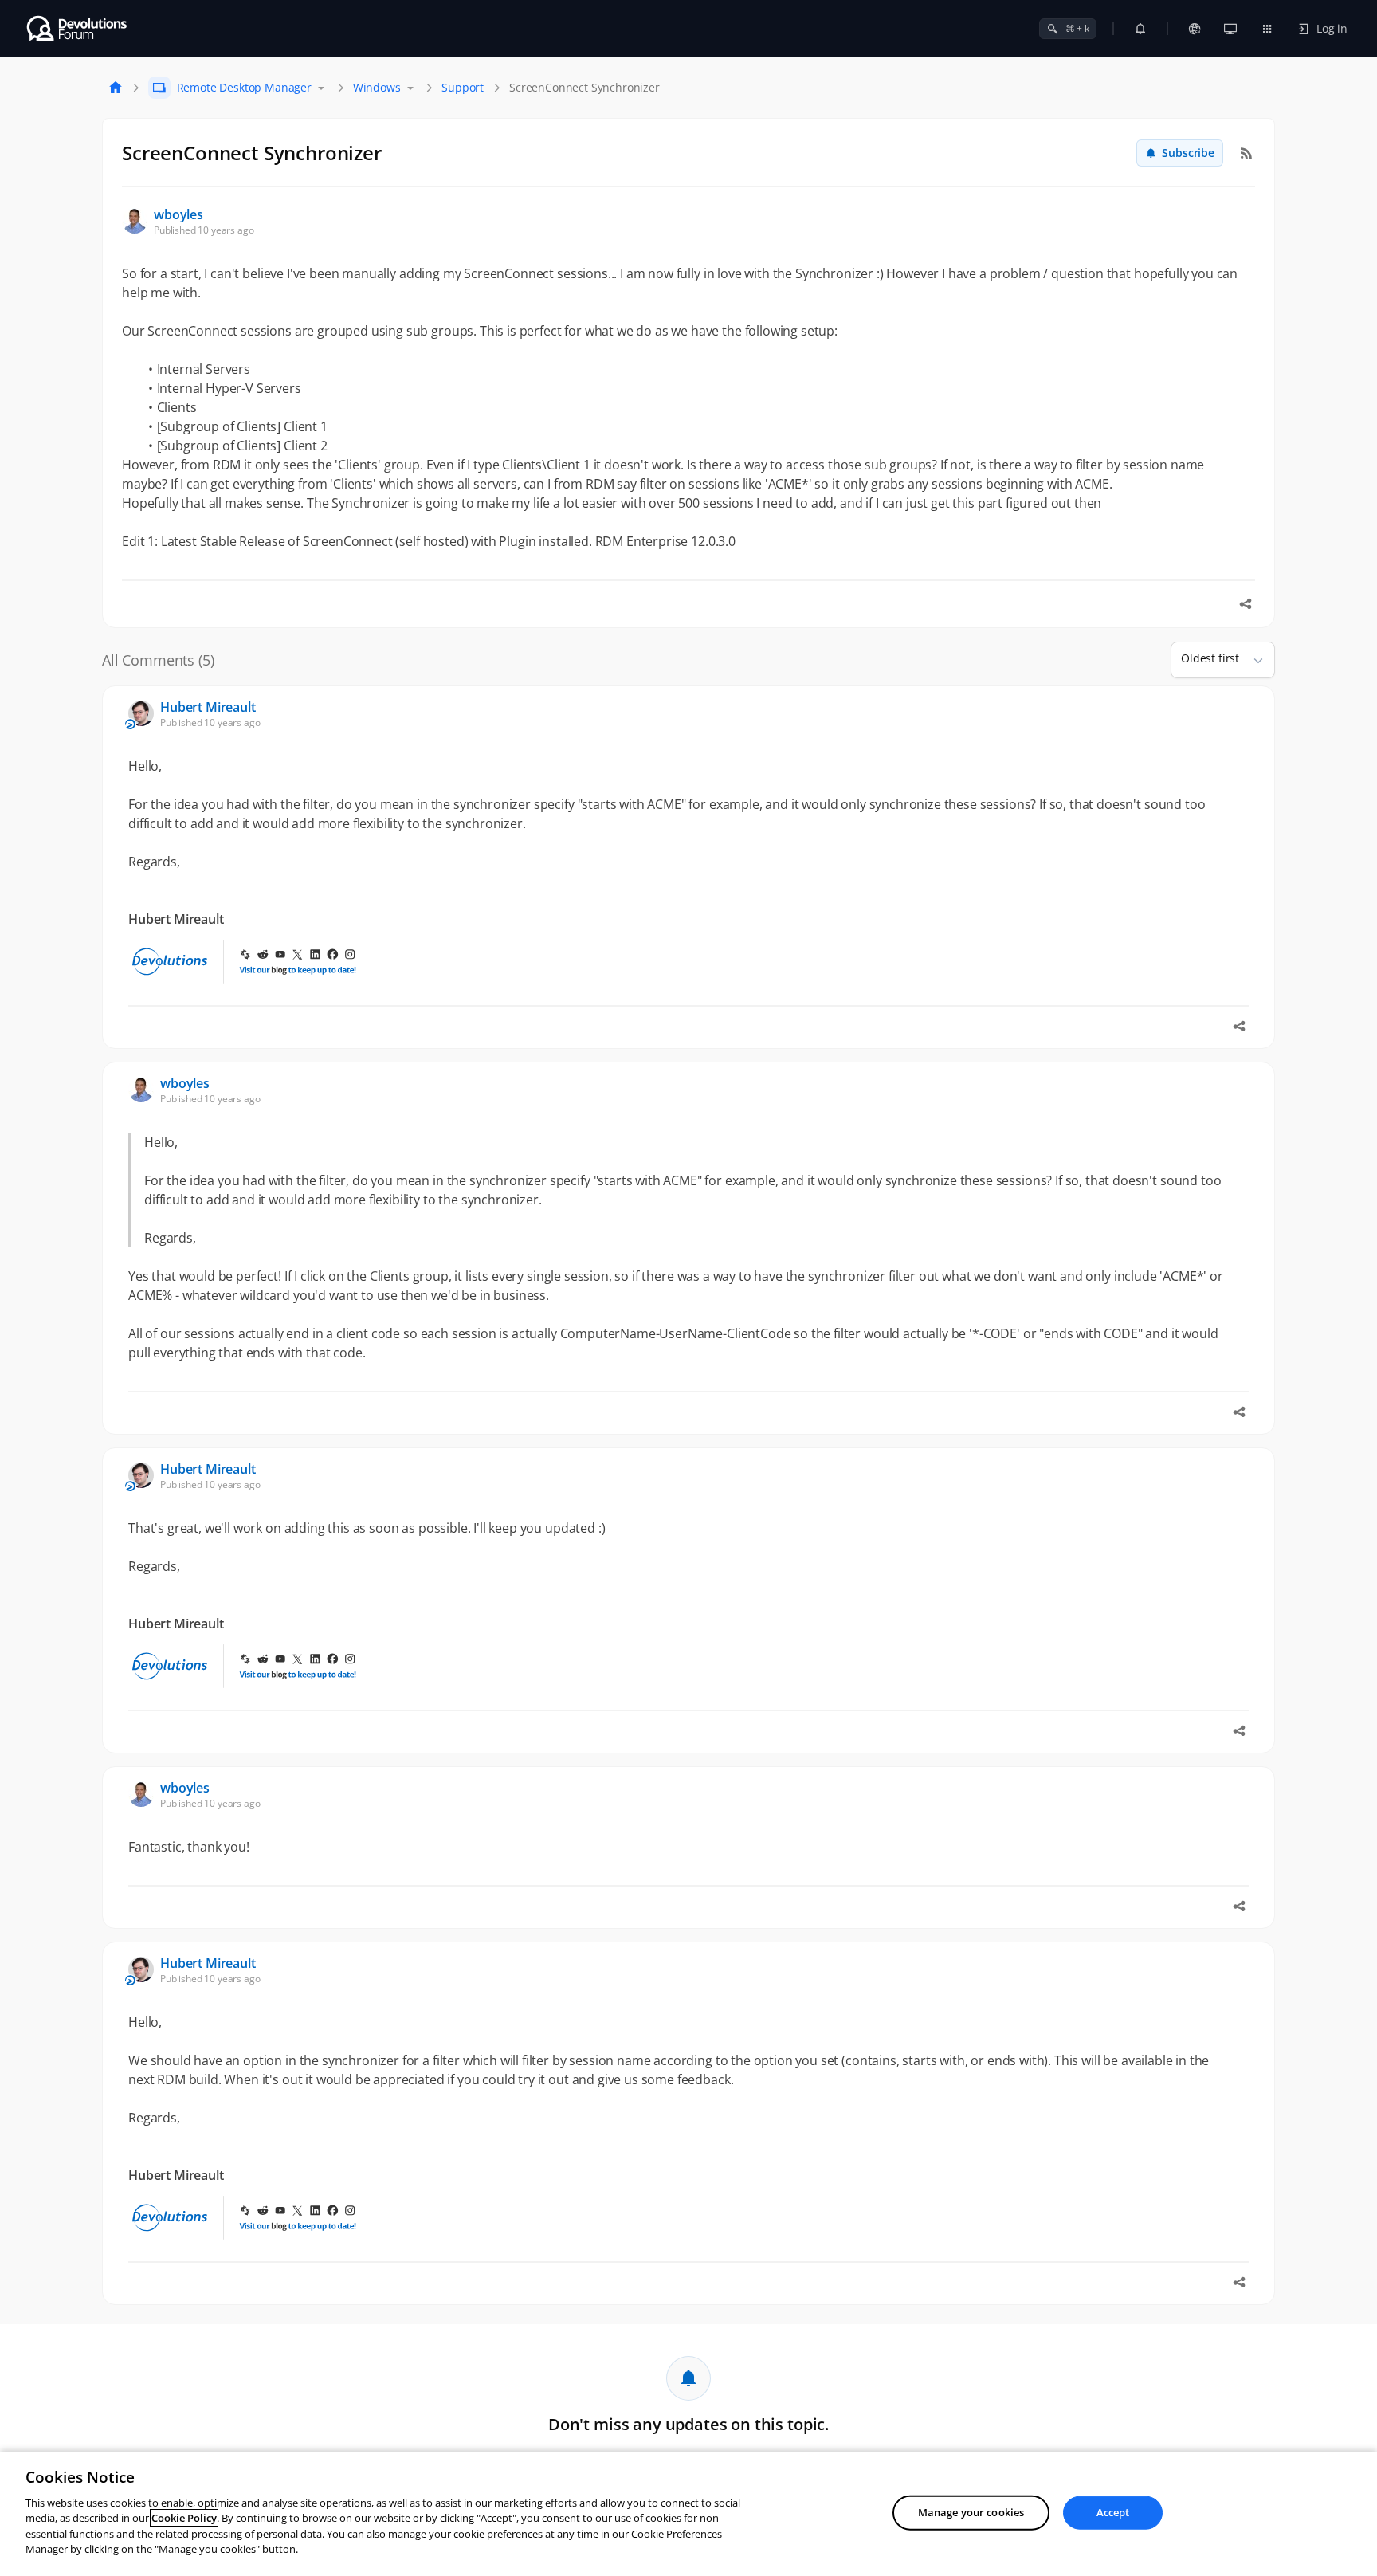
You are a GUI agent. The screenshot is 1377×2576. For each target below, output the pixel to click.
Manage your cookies (971, 2512)
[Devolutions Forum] (78, 29)
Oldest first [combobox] (1210, 658)
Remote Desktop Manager (244, 87)
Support (463, 87)
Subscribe (1188, 153)
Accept (1113, 2512)
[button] (1252, 660)
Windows (377, 87)
